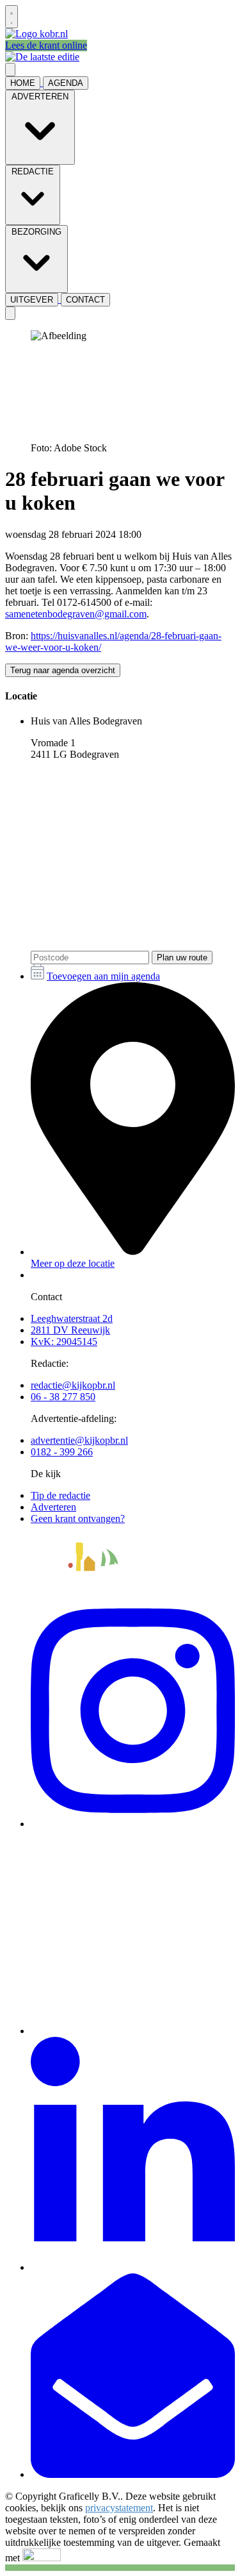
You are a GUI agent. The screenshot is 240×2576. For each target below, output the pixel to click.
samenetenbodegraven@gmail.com (76, 614)
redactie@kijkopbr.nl (73, 1385)
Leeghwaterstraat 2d (72, 1318)
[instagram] (133, 1824)
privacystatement (119, 2508)
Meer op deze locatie (73, 1263)
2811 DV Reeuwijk (70, 1330)
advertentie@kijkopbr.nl (79, 1440)
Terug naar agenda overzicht (63, 670)
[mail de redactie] (133, 2474)
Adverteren (53, 1507)
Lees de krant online (46, 45)
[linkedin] (133, 2267)
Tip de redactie (60, 1495)
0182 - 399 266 (62, 1452)
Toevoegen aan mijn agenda (103, 976)
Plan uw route (182, 958)
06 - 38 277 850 (63, 1397)
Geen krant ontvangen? (78, 1518)
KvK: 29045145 (64, 1342)
